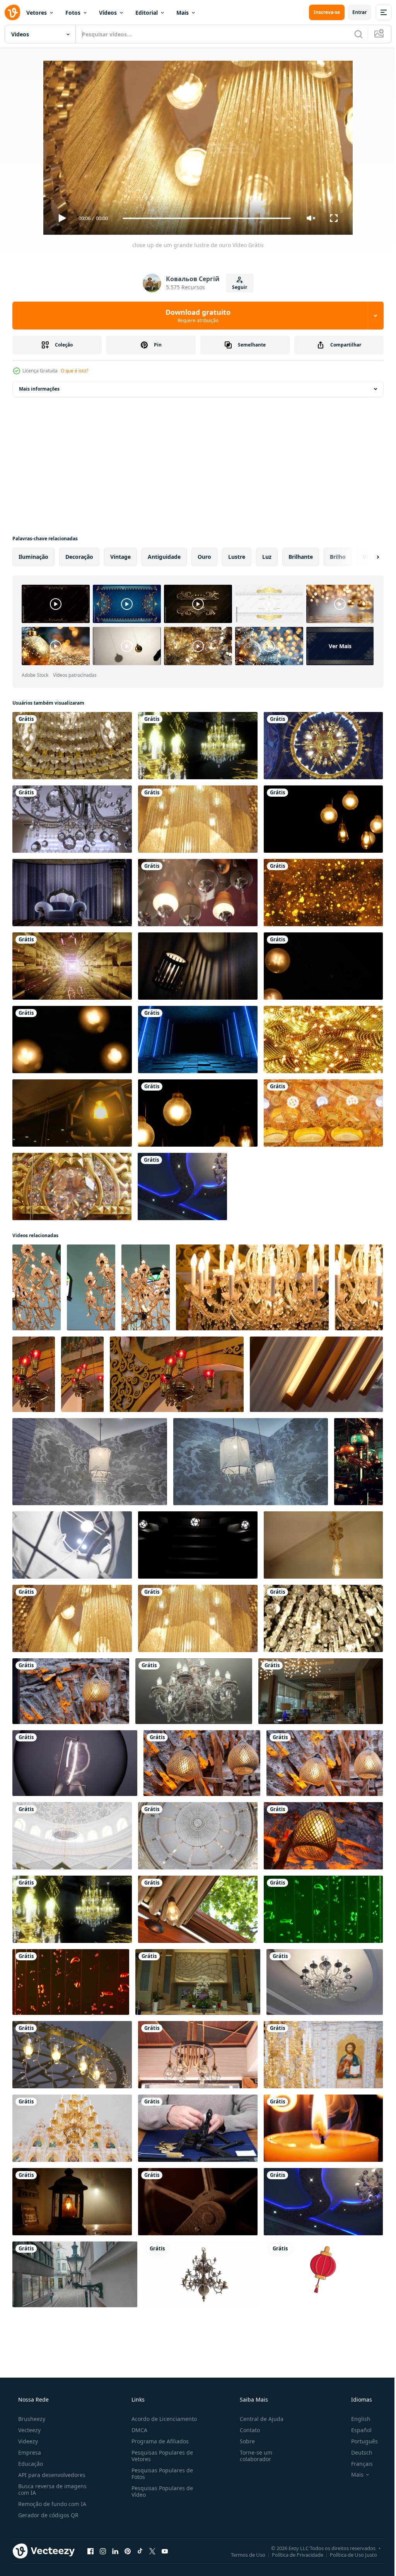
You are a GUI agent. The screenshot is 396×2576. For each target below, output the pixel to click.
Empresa (29, 2452)
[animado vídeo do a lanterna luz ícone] (325, 2274)
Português (359, 2441)
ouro (204, 557)
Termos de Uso (242, 2554)
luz (267, 557)
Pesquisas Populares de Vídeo (160, 2491)
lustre (237, 557)
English (356, 2419)
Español (356, 2430)
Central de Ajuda (258, 2419)
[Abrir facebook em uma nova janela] (90, 2551)
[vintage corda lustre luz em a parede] (72, 2055)
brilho (338, 557)
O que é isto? (74, 371)
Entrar (354, 12)
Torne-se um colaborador (252, 2456)
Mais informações (39, 389)
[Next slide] (365, 557)
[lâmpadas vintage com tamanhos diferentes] (323, 966)
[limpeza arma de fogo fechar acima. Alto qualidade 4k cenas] (198, 2128)
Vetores (37, 13)
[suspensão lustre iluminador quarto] (358, 1462)
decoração (79, 557)
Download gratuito (195, 316)
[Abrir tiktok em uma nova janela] (140, 2551)
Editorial (147, 13)
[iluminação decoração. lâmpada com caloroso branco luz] (198, 1909)
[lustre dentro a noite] (323, 2202)
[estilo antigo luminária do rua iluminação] (75, 2274)
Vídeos (108, 13)
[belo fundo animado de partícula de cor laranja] (323, 893)
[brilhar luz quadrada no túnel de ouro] (72, 966)
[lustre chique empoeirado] (72, 746)
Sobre (243, 2441)
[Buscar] (353, 34)
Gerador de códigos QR (48, 2515)
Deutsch (357, 2452)
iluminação (33, 557)
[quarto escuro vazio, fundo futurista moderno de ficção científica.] (198, 1040)
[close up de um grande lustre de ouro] (72, 1618)
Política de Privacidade (292, 2554)
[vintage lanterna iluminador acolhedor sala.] (72, 2202)
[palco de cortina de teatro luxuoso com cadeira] (72, 893)
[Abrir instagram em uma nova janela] (103, 2551)
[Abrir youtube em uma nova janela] (165, 2551)
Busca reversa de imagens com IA (52, 2489)
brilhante (301, 557)
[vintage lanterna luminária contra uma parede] (71, 1691)
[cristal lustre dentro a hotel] (325, 1982)
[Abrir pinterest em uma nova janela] (128, 2551)
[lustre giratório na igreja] (323, 746)
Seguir (237, 287)
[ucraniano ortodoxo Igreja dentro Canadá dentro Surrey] (37, 1287)
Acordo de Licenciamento (162, 2419)
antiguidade (164, 557)
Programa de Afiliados (158, 2441)
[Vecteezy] (12, 12)
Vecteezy (29, 2430)
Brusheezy (31, 2419)
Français (357, 2464)
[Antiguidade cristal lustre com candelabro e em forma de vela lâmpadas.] (194, 1691)
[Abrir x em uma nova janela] (152, 2551)
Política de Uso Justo (348, 2554)
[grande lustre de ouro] (198, 819)
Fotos (73, 13)
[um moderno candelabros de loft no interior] (198, 893)
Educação (30, 2464)
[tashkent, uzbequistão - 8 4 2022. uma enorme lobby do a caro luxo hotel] (321, 1691)
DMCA (137, 2430)
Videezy (27, 2441)
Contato (246, 2430)
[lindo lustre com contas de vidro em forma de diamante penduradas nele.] (72, 819)
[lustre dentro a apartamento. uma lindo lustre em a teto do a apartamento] (182, 1186)
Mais (183, 13)
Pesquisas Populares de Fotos (160, 2474)
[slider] (204, 218)
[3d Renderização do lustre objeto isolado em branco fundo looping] (202, 2274)
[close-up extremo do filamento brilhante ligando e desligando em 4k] (75, 1763)
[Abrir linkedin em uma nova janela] (115, 2551)
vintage (120, 557)
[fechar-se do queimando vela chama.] (323, 2128)
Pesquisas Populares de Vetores (160, 2456)
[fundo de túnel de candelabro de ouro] (198, 746)
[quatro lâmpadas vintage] (72, 1040)
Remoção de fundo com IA (51, 2504)
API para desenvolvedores (51, 2475)
